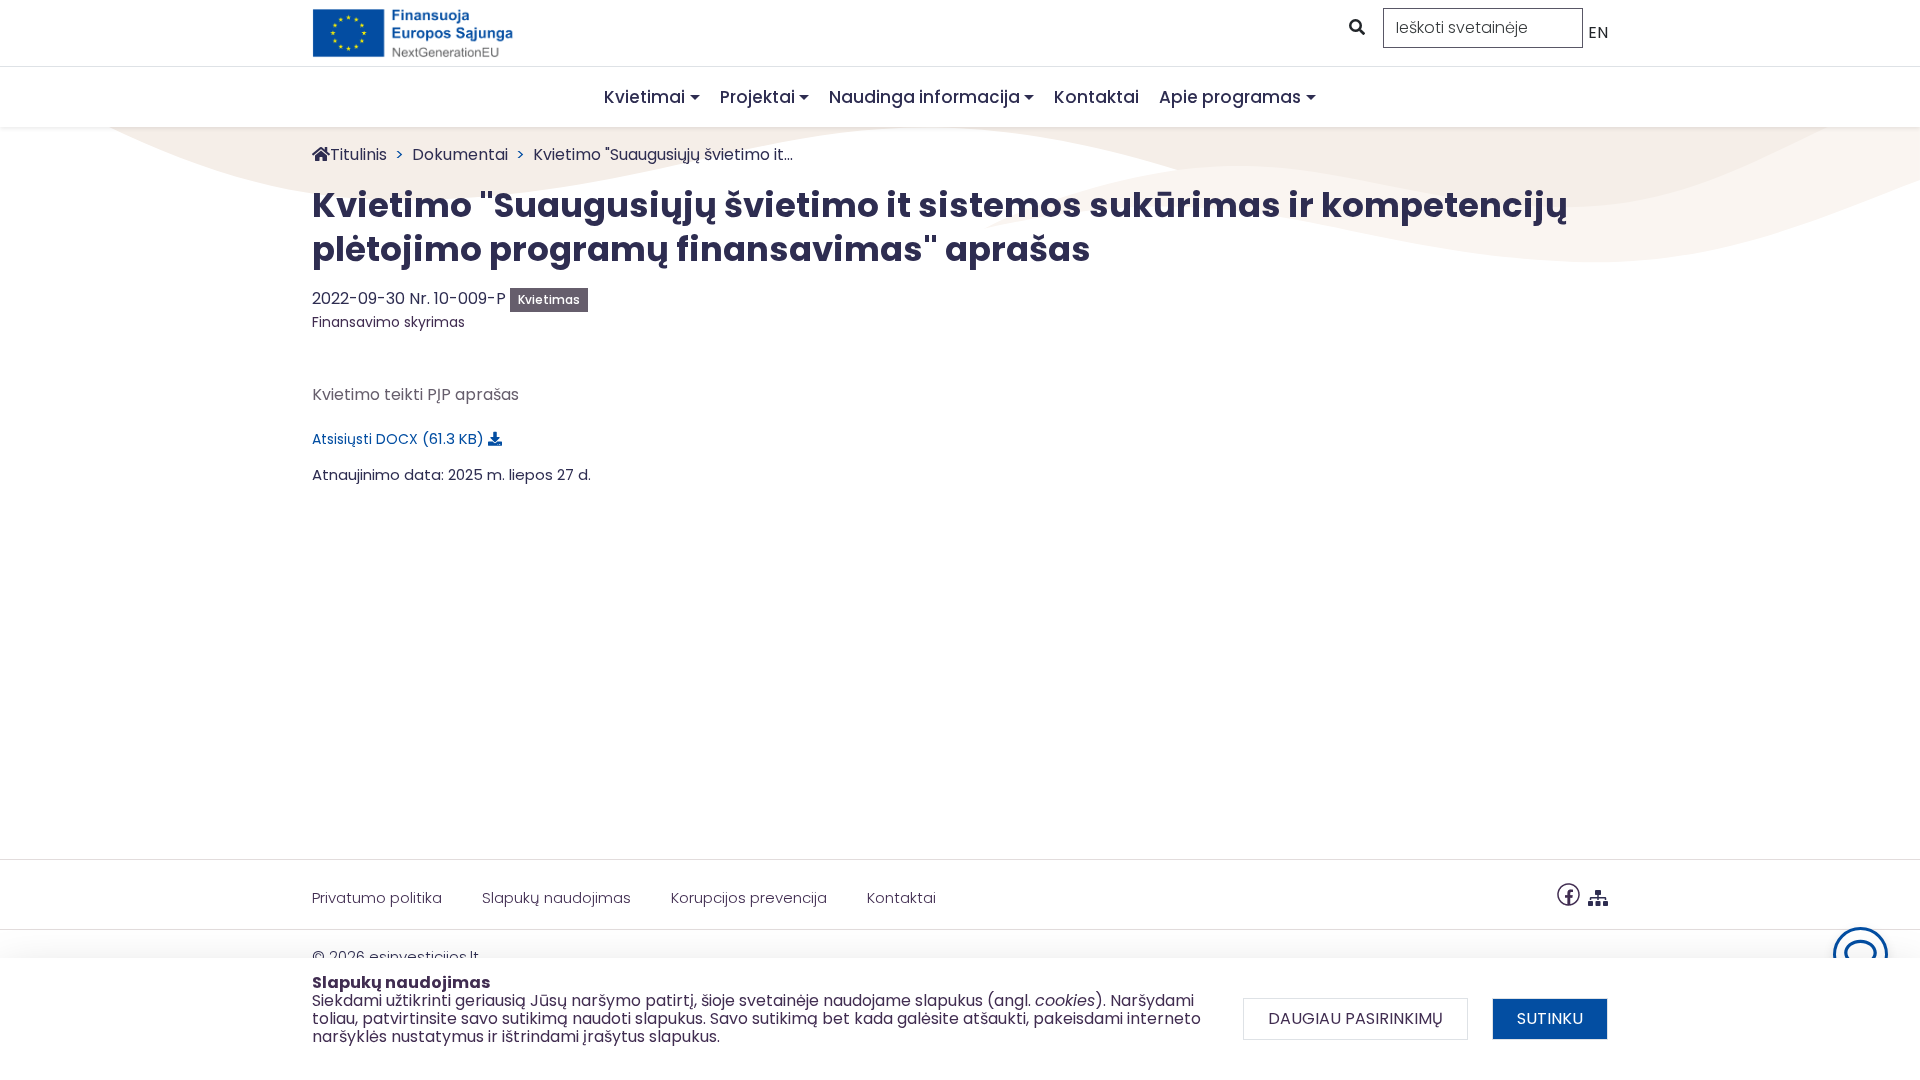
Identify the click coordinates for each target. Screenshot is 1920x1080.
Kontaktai (1096, 97)
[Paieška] (1355, 28)
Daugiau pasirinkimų (1355, 1018)
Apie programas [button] (1230, 97)
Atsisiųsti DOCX (394, 438)
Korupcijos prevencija (749, 897)
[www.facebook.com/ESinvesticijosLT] (1568, 893)
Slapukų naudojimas (556, 897)
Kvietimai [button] (644, 97)
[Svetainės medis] (1598, 893)
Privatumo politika (377, 897)
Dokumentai (460, 154)
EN (1598, 32)
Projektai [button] (757, 97)
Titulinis (358, 154)
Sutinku (1550, 1018)
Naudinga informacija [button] (924, 97)
